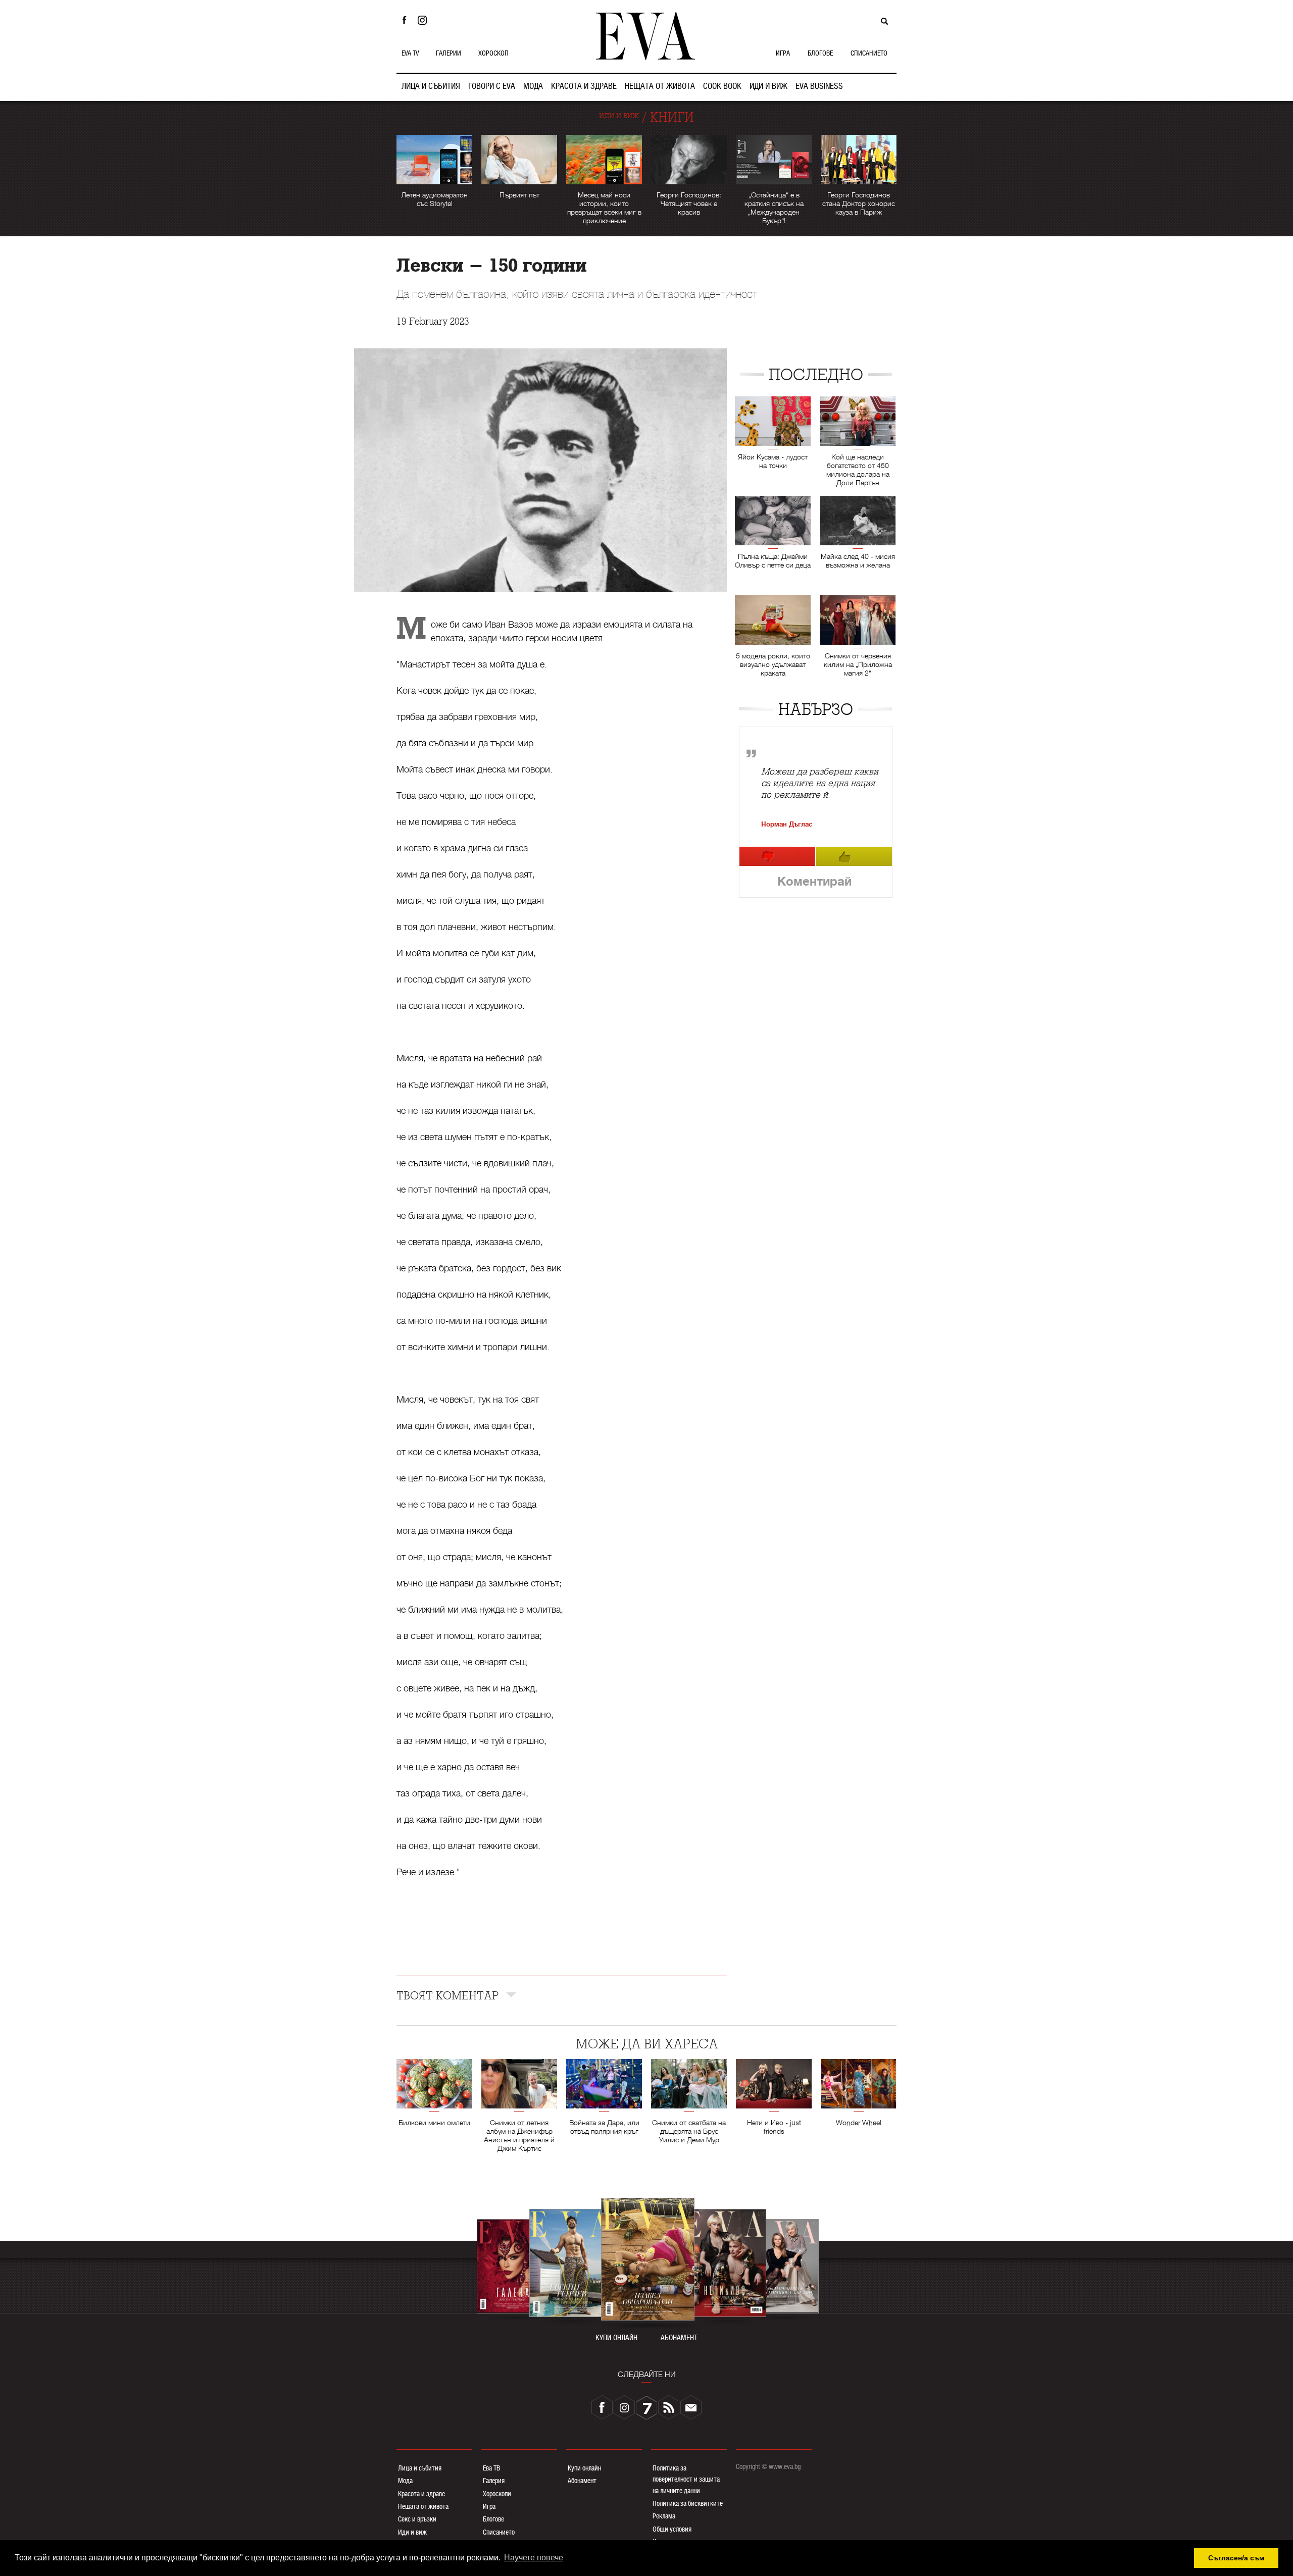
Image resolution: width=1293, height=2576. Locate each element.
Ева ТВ (491, 2468)
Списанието (499, 2532)
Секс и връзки (417, 2519)
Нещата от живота (423, 2506)
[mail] (691, 2407)
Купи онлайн (584, 2468)
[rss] (669, 2407)
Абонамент (582, 2481)
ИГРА (783, 53)
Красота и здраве (421, 2494)
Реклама (664, 2516)
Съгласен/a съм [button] (1236, 2558)
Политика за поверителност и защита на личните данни (686, 2479)
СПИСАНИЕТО (869, 53)
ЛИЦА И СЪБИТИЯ (431, 86)
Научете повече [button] (534, 2558)
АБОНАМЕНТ (679, 2338)
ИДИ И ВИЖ (768, 86)
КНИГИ (672, 117)
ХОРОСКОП (493, 53)
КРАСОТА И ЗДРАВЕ (584, 86)
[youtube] (646, 2407)
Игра (489, 2506)
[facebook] (602, 2407)
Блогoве (493, 2519)
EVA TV (410, 53)
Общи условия (672, 2529)
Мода (405, 2481)
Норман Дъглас (787, 824)
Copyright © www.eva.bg (768, 2466)
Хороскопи (497, 2494)
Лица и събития (420, 2468)
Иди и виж (412, 2532)
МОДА (533, 86)
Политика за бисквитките (688, 2503)
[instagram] (624, 2407)
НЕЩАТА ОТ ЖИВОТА (660, 86)
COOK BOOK (722, 86)
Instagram (425, 20)
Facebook (404, 20)
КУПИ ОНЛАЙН (616, 2338)
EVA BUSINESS (819, 86)
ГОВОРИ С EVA (492, 86)
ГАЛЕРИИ (449, 53)
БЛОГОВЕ (820, 53)
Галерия (494, 2481)
